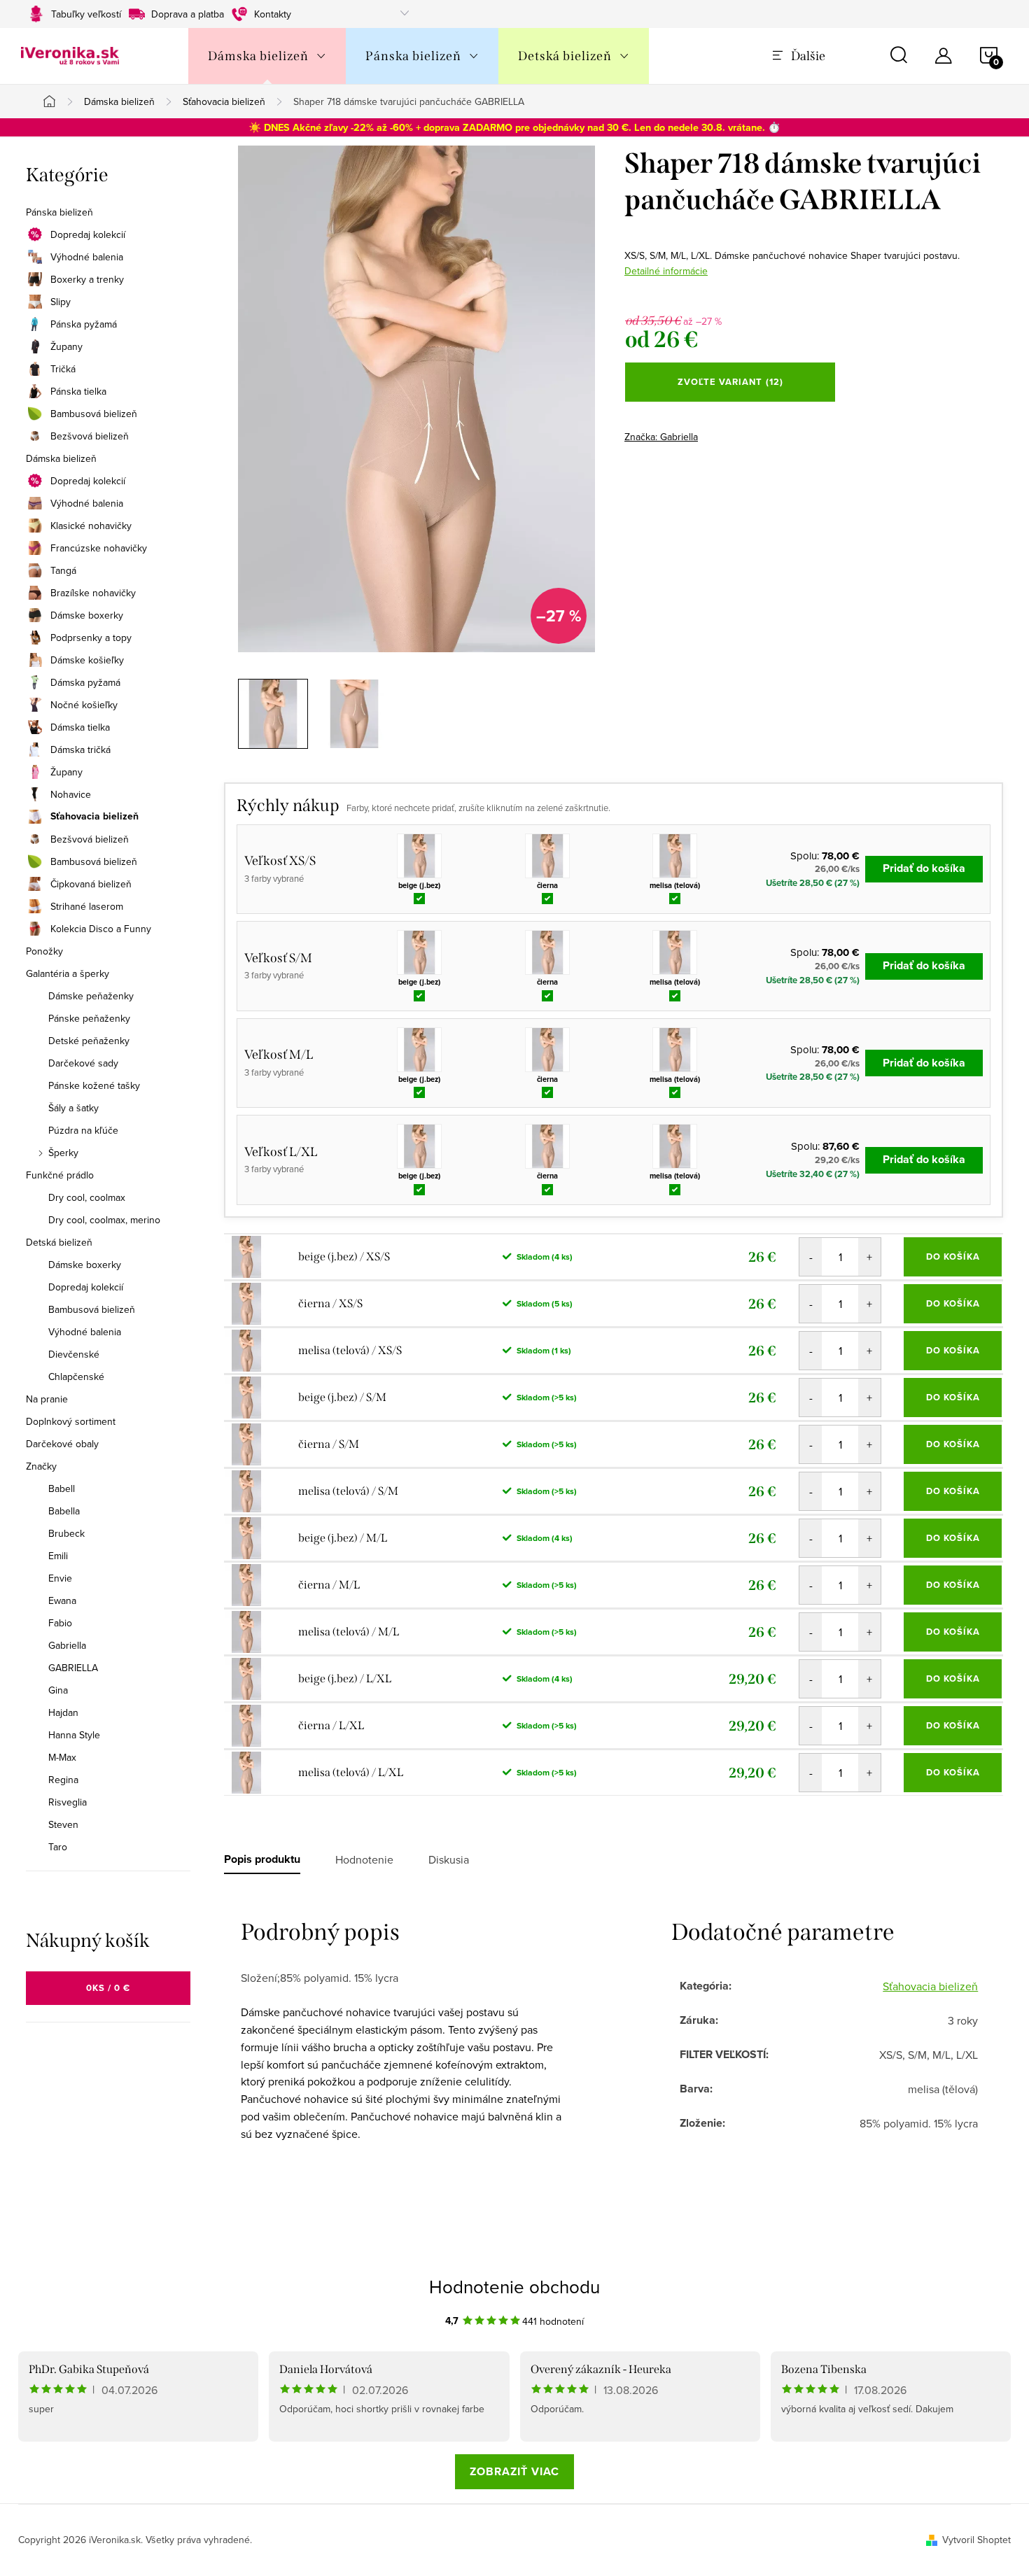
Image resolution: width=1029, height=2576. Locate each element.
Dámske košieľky (87, 660)
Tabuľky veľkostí (86, 14)
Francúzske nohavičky (99, 548)
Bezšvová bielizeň (90, 436)
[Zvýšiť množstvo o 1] (869, 1257)
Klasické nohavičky (91, 526)
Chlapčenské (76, 1377)
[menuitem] (267, 56)
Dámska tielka (80, 727)
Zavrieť (722, 432)
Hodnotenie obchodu (514, 2286)
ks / (108, 1988)
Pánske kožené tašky (94, 1085)
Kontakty (273, 14)
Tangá (63, 570)
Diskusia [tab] (449, 1859)
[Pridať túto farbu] (420, 897)
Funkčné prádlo (60, 1175)
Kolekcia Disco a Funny (101, 929)
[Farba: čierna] (547, 856)
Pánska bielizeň (59, 212)
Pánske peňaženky (89, 1018)
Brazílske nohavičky (93, 593)
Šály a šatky (73, 1108)
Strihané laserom (87, 906)
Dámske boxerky (87, 615)
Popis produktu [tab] (262, 1859)
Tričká (63, 369)
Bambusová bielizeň (94, 414)
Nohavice (71, 794)
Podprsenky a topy (91, 638)
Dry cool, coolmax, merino (104, 1220)
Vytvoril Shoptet (976, 2540)
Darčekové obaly (62, 1444)
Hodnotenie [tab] (364, 1859)
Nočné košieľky (84, 705)
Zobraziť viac (514, 2471)
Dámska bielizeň (61, 458)
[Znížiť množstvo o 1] (811, 1257)
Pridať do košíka (924, 868)
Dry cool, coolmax (87, 1197)
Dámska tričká (80, 749)
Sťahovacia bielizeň (94, 817)
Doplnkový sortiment (71, 1421)
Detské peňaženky (89, 1041)
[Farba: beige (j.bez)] (419, 856)
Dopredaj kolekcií (88, 234)
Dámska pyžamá (85, 682)
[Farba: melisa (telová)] (675, 856)
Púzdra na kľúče (83, 1130)
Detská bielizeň (59, 1242)
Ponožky (44, 951)
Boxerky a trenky (87, 279)
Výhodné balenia (87, 257)
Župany (66, 346)
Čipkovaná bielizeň (91, 884)
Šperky (63, 1153)
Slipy (61, 302)
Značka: (661, 437)
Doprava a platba (188, 14)
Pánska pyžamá (84, 324)
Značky (41, 1466)
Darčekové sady (83, 1063)
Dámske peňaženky (91, 996)
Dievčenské (74, 1354)
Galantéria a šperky (68, 973)
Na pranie (47, 1399)
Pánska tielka (78, 391)
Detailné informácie (666, 271)
